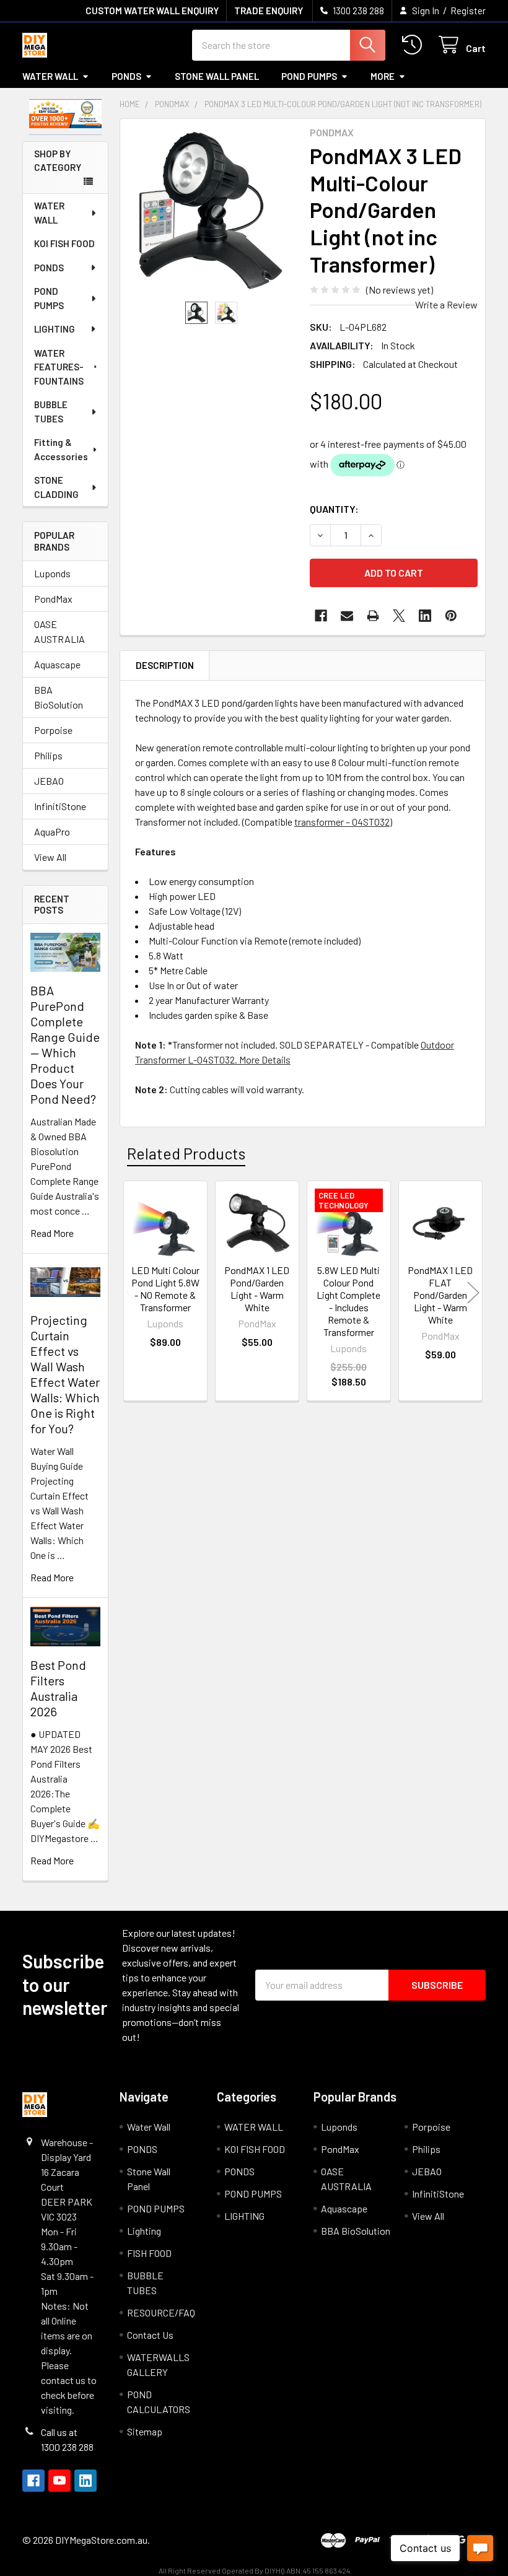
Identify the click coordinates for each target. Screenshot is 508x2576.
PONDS (126, 76)
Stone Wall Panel (217, 76)
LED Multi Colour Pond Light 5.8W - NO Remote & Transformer (165, 1289)
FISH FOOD (149, 2253)
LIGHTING (55, 329)
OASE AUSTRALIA (59, 631)
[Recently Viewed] (415, 45)
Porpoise (53, 730)
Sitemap (145, 2431)
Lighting (144, 2231)
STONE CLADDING (56, 487)
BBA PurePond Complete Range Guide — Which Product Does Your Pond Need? (65, 1045)
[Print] (373, 616)
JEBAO (49, 781)
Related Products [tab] (186, 1153)
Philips (48, 755)
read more (52, 1233)
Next (473, 1293)
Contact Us (150, 2335)
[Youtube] (59, 2481)
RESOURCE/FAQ (161, 2312)
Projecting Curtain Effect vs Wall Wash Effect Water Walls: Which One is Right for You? (65, 1374)
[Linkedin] (425, 616)
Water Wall (50, 76)
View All (50, 857)
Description (165, 665)
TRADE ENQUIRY (269, 11)
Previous (132, 1293)
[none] (212, 210)
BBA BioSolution (59, 697)
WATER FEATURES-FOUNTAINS (59, 367)
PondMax (53, 599)
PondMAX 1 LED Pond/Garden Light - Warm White (257, 1289)
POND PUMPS (309, 76)
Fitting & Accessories (61, 449)
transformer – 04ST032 (342, 822)
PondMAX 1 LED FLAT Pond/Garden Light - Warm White (440, 1295)
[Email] (347, 616)
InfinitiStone (60, 806)
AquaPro (52, 832)
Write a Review (446, 304)
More (383, 76)
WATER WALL (49, 213)
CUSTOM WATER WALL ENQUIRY (152, 11)
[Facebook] (321, 616)
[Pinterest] (451, 616)
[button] (66, 114)
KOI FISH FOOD (64, 243)
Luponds (52, 573)
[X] (399, 616)
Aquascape (57, 664)
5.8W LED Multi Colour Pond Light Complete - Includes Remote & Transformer (348, 1301)
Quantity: (334, 509)
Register (468, 11)
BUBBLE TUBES (51, 412)
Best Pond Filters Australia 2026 (58, 1688)
